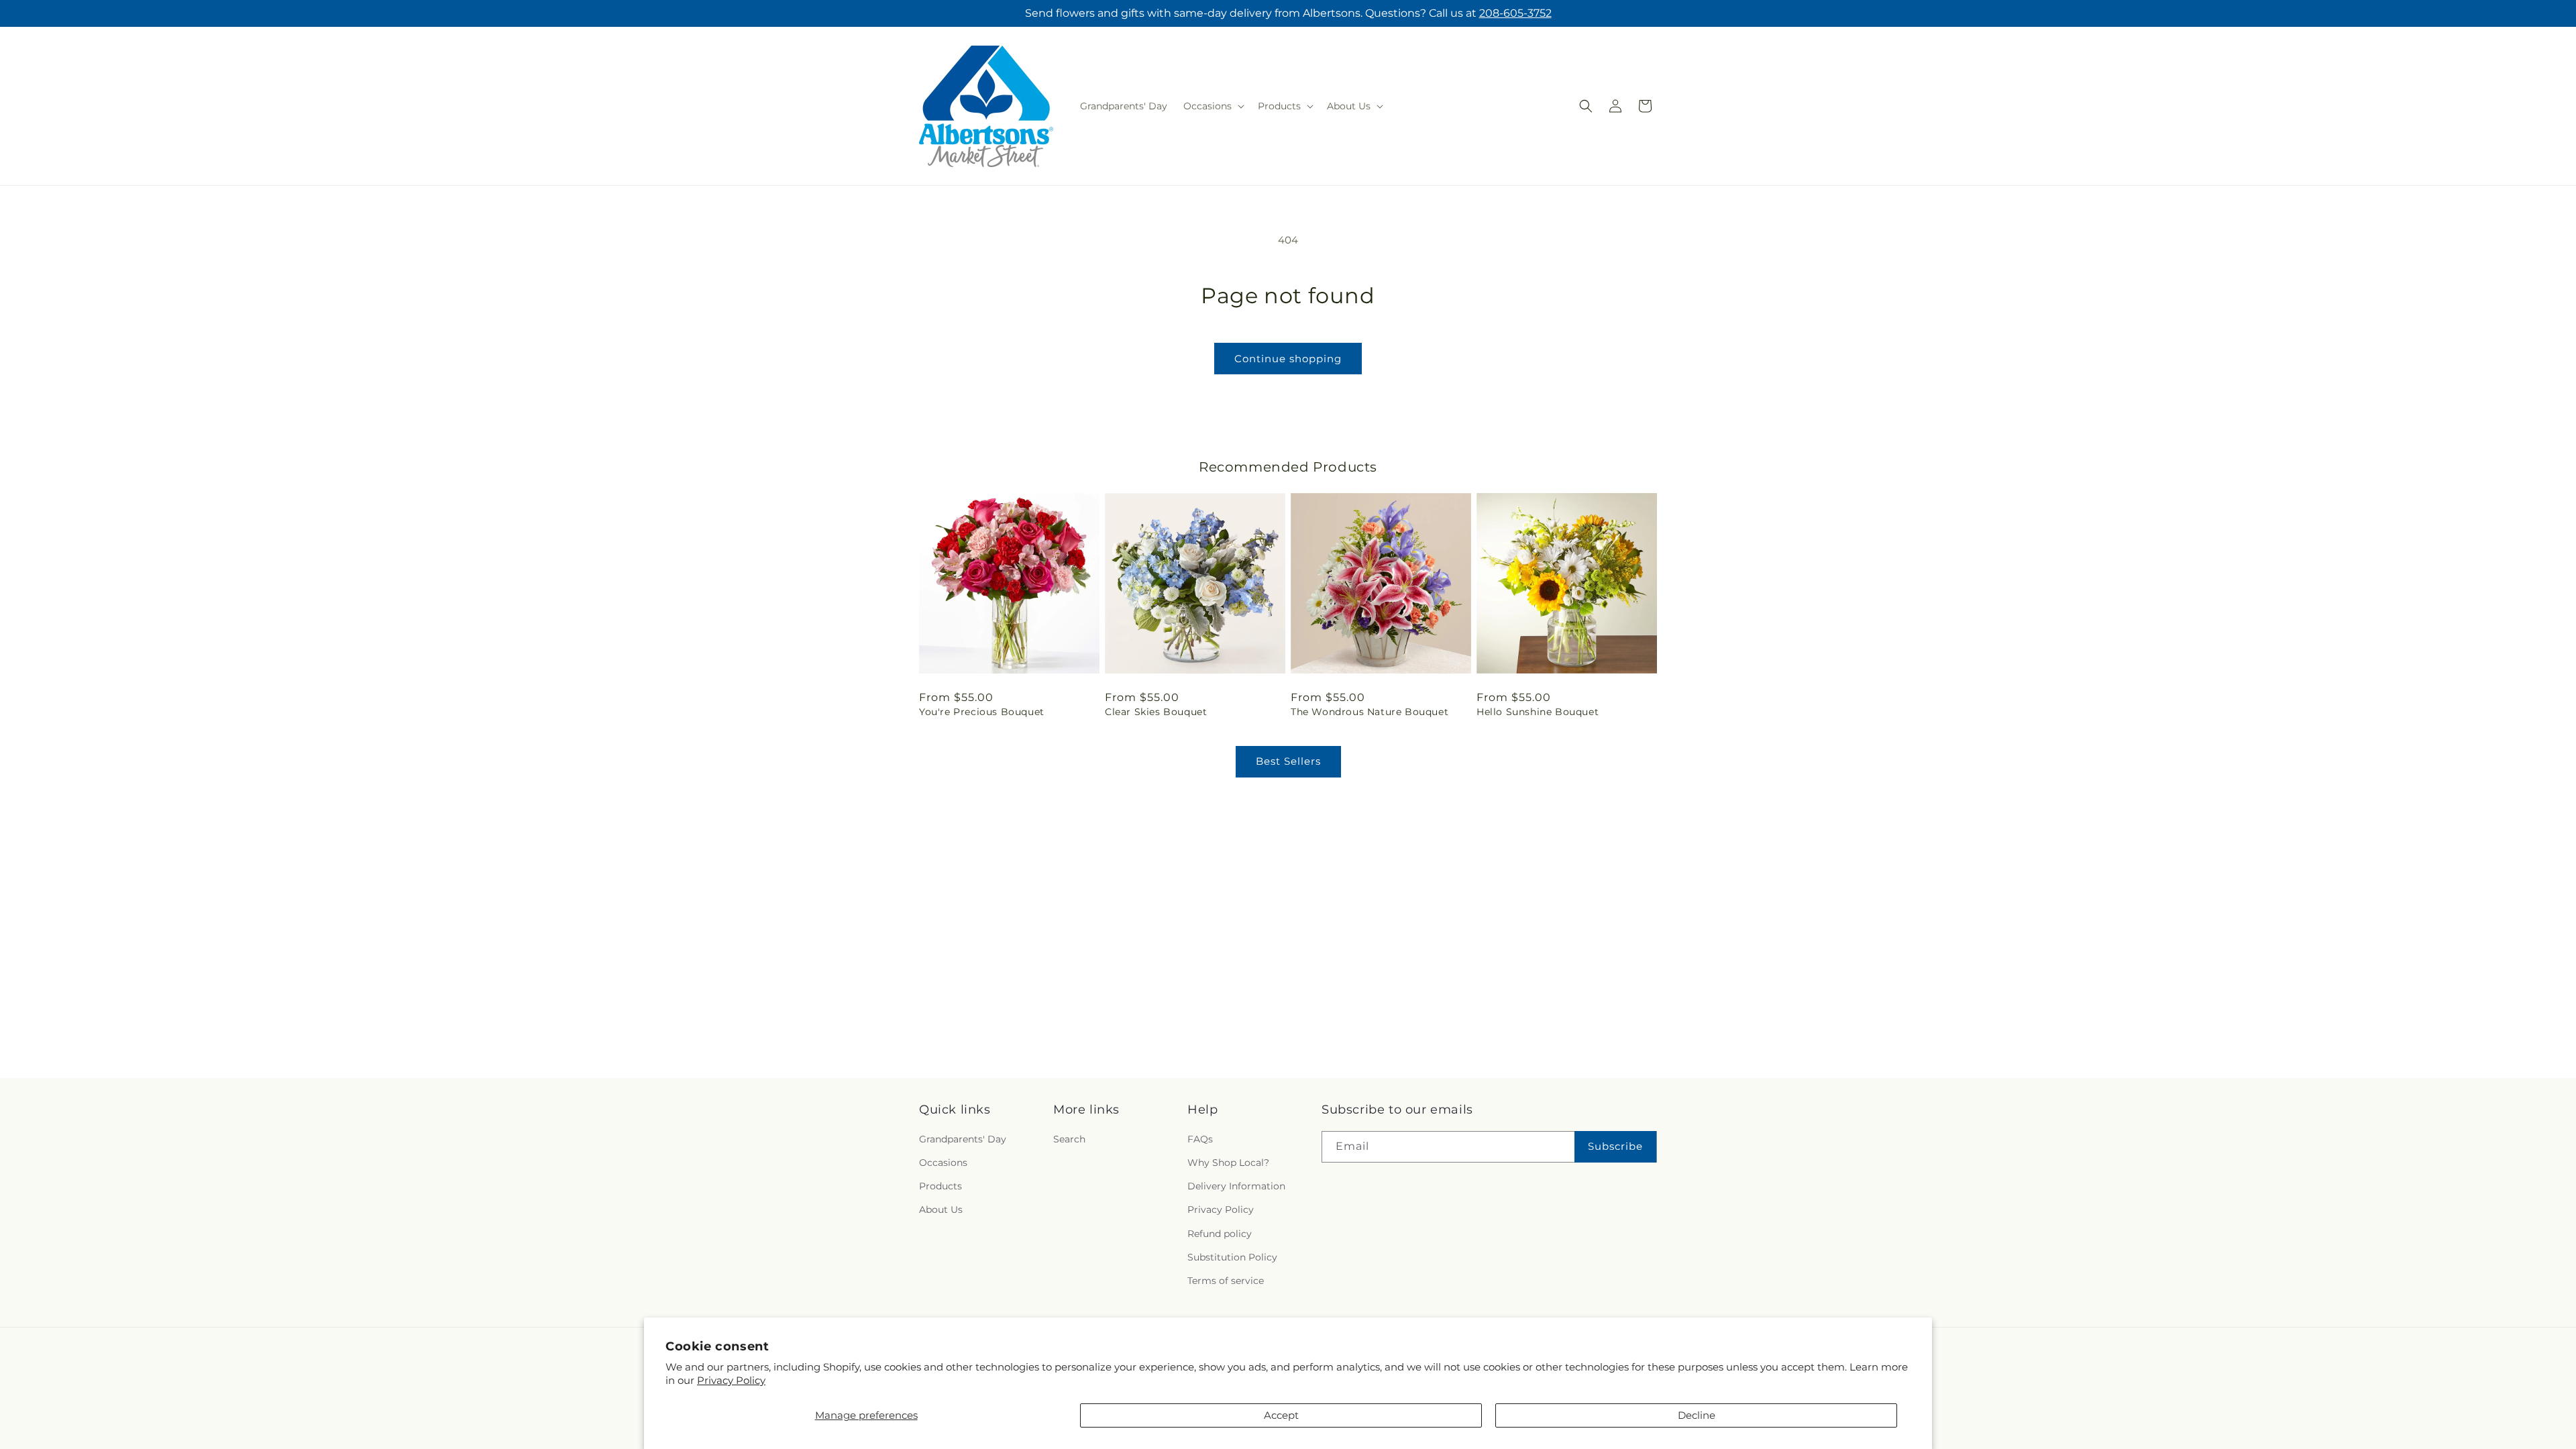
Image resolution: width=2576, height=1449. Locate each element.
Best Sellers (1288, 761)
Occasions (943, 1163)
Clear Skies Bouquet (1156, 712)
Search (1069, 1140)
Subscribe (1615, 1147)
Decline (1697, 1415)
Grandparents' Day (963, 1140)
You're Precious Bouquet (982, 712)
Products (941, 1187)
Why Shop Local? (1228, 1163)
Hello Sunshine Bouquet (1538, 712)
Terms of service (1226, 1281)
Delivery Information (1236, 1187)
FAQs (1200, 1140)
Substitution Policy (1232, 1257)
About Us (941, 1210)
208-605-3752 (1515, 13)
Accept (1281, 1415)
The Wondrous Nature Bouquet (1370, 712)
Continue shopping (1288, 359)
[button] (1213, 106)
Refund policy (1220, 1234)
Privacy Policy (731, 1380)
